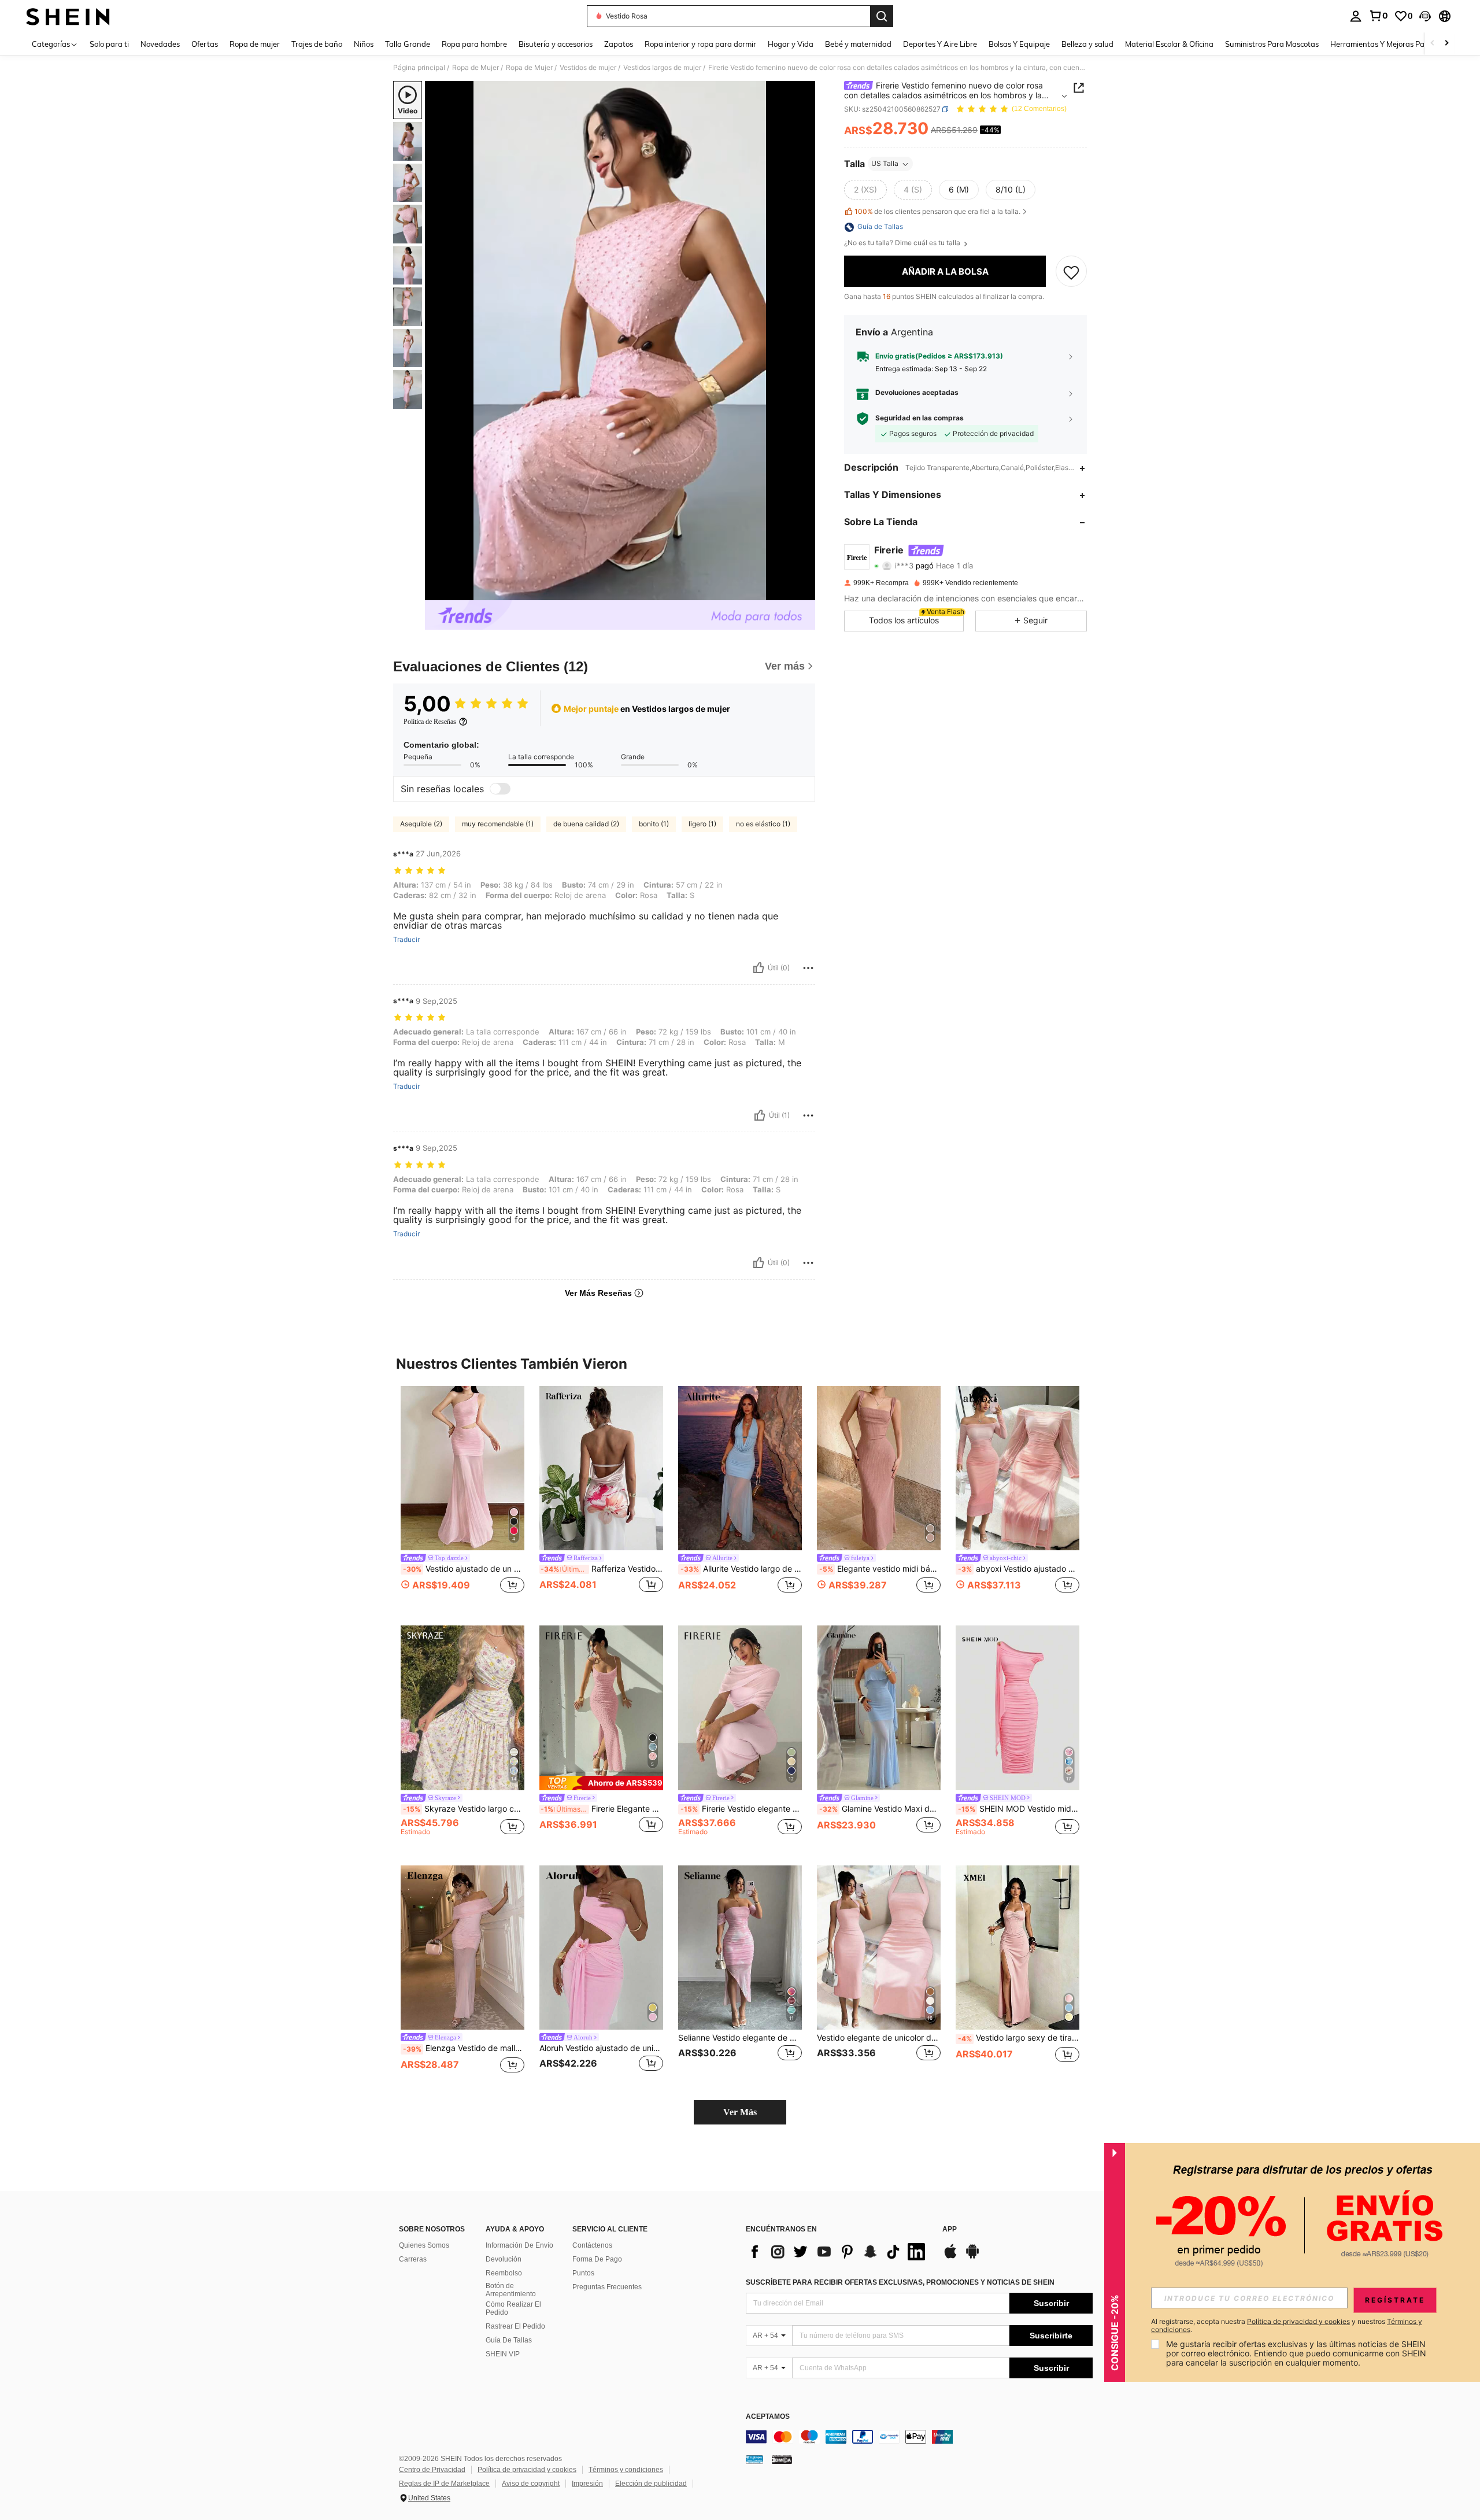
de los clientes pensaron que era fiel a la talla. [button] (937, 212)
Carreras (413, 2259)
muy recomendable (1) (498, 824)
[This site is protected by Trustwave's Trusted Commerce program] (754, 2459)
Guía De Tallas (509, 2340)
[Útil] (758, 968)
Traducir (406, 940)
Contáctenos (592, 2245)
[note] (601, 1783)
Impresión (587, 2484)
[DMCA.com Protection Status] (782, 2459)
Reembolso (504, 2273)
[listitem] (462, 1497)
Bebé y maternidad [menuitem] (858, 44)
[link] (1378, 16)
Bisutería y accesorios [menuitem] (556, 44)
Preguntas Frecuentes (607, 2287)
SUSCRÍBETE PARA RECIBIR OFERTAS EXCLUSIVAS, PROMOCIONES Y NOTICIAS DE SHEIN (900, 2282)
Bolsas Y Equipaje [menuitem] (1019, 44)
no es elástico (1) (763, 824)
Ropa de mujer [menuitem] (255, 44)
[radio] (865, 190)
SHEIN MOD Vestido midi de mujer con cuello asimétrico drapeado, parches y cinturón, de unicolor (1019, 1809)
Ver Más (740, 2112)
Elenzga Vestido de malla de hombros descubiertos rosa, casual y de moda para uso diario (464, 2048)
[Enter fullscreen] (803, 591)
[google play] (972, 2257)
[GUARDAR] (1071, 272)
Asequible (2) (421, 824)
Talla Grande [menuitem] (408, 44)
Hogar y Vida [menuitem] (791, 44)
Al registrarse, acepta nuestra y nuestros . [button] (1287, 2326)
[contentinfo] (919, 2437)
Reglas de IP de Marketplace (444, 2484)
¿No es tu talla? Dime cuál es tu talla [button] (903, 243)
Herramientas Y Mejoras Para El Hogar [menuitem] (1397, 44)
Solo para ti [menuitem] (109, 44)
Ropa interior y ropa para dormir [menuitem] (700, 44)
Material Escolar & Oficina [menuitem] (1169, 44)
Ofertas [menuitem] (205, 44)
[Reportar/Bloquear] (808, 968)
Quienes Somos (424, 2245)
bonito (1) (654, 824)
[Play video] (620, 341)
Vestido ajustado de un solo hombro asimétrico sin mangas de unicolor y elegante (464, 1569)
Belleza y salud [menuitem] (1087, 44)
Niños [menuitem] (364, 44)
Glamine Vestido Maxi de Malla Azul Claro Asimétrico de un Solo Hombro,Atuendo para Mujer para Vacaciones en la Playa (880, 1809)
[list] (838, 2252)
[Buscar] (882, 16)
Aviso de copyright (531, 2484)
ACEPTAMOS (768, 2417)
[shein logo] (68, 16)
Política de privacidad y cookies (527, 2470)
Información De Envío (519, 2245)
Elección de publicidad (651, 2484)
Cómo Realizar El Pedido (513, 2308)
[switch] (500, 789)
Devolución (504, 2259)
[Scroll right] (1446, 44)
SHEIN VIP (503, 2354)
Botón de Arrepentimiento (511, 2290)
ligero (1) (702, 824)
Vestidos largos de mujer (662, 68)
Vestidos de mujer (588, 68)
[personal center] (1356, 16)
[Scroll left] (1433, 44)
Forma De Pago (597, 2259)
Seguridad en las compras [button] (920, 419)
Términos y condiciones (626, 2470)
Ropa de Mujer (476, 68)
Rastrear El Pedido (515, 2326)
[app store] (950, 2257)
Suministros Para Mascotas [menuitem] (1272, 44)
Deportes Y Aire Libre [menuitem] (940, 44)
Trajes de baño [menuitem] (317, 44)
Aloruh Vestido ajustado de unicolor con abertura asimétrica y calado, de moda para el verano (601, 2048)
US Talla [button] (885, 164)
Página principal (419, 68)
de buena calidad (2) (586, 824)
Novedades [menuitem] (160, 44)
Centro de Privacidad (432, 2470)
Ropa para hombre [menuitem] (474, 44)
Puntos (583, 2273)
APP (950, 2229)
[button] (1425, 16)
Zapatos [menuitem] (619, 44)
